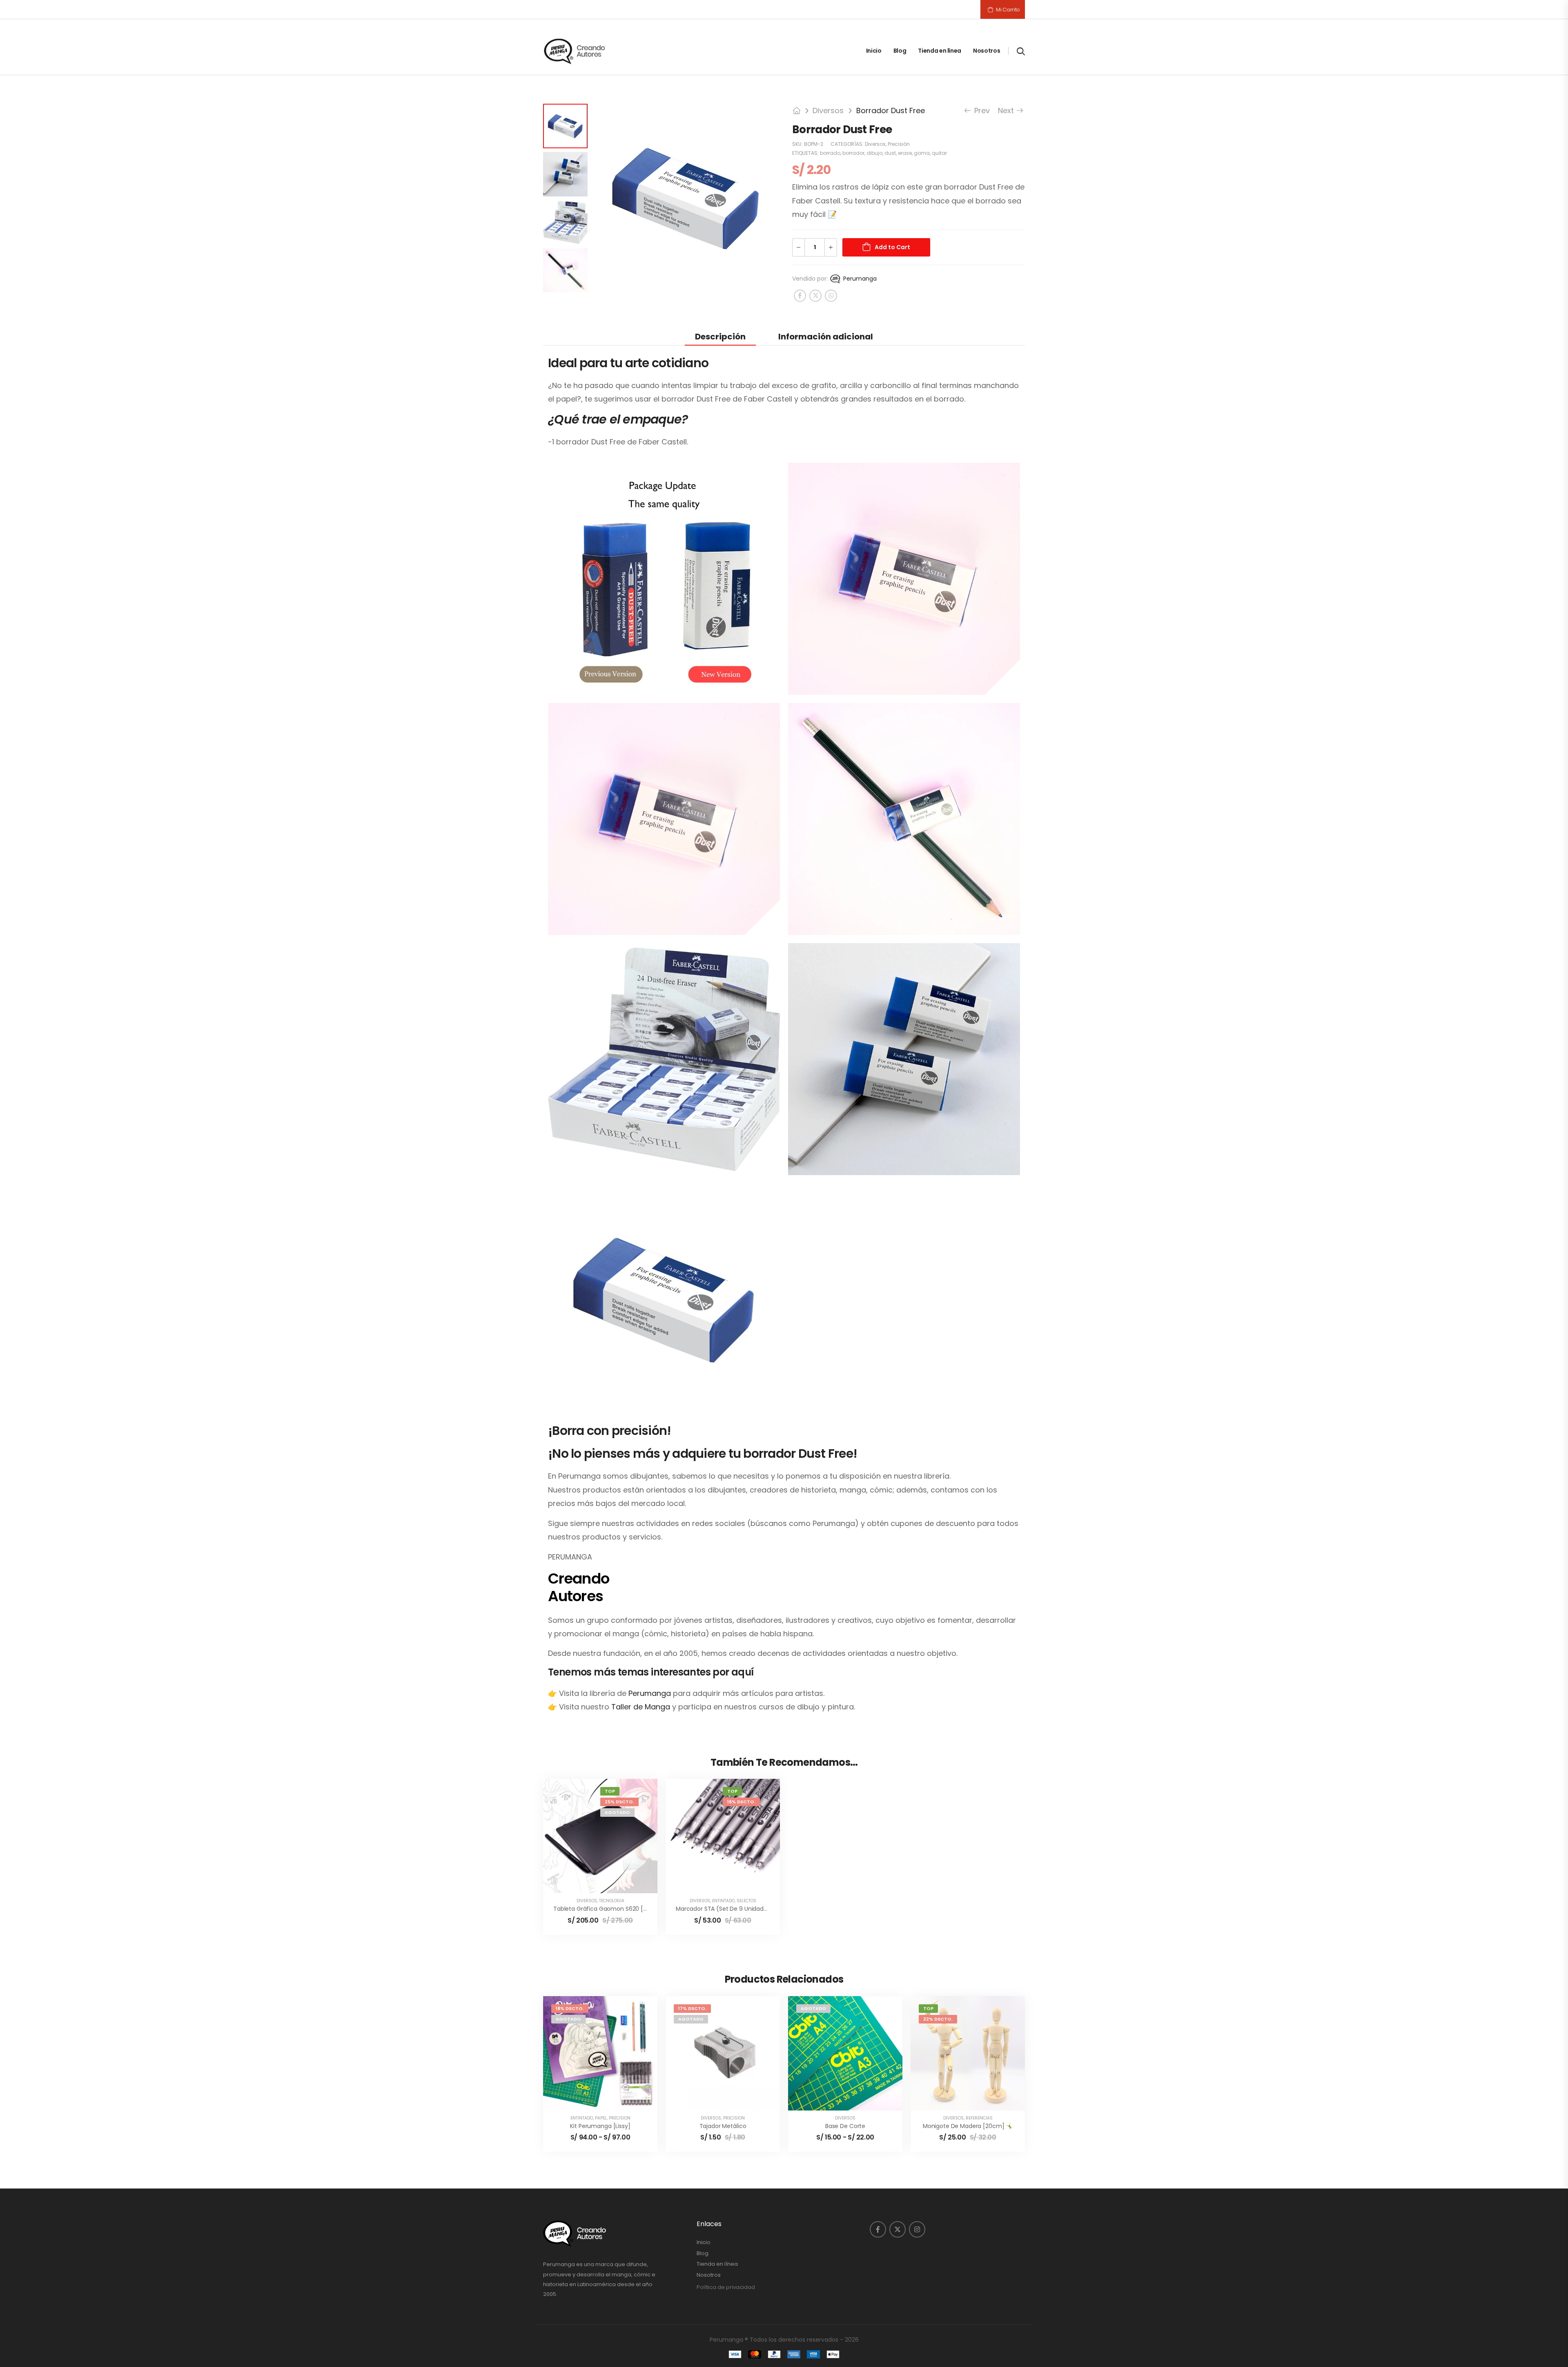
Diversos (828, 110)
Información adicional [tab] (826, 337)
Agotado (617, 1812)
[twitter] (898, 2229)
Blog (900, 51)
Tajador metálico (723, 2126)
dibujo (874, 153)
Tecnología (612, 1901)
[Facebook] (800, 296)
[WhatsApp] (831, 296)
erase (905, 153)
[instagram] (917, 2229)
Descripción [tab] (720, 337)
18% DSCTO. (570, 2008)
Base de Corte (845, 2126)
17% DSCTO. (692, 2008)
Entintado (723, 1901)
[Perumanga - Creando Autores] (575, 51)
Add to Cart (892, 247)
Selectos (746, 1901)
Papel (601, 2118)
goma (922, 153)
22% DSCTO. (938, 2019)
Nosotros (987, 51)
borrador (853, 153)
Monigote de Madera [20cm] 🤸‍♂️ (968, 2126)
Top (610, 1791)
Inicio (874, 51)
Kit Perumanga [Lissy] (600, 2126)
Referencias (979, 2118)
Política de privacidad (726, 2287)
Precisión (899, 144)
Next (1008, 110)
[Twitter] (815, 296)
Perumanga (859, 279)
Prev (979, 110)
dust (890, 153)
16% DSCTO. (741, 1802)
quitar (939, 153)
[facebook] (878, 2229)
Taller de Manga (641, 1707)
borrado (830, 153)
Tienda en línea (940, 51)
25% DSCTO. (619, 1802)
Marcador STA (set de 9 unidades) (724, 1909)
